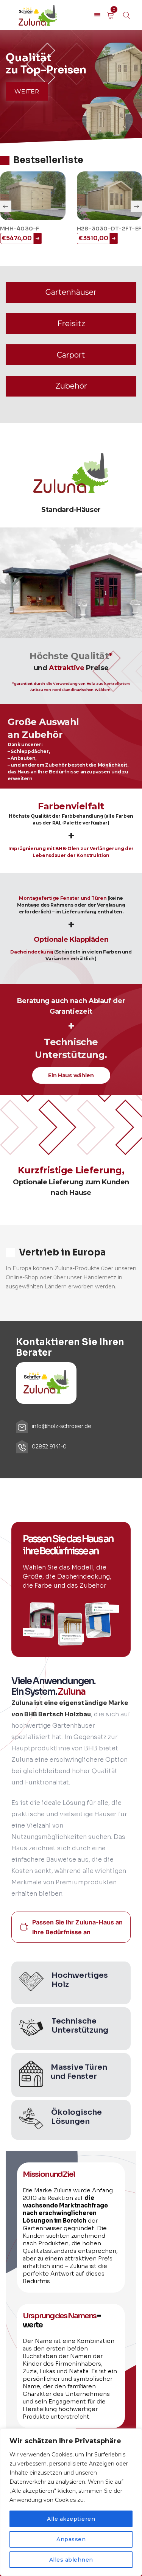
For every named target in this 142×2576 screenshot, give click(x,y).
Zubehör (71, 386)
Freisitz (71, 324)
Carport (71, 355)
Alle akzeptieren (71, 2519)
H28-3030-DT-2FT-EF (39, 229)
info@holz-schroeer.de (62, 1426)
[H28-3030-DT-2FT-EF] (39, 196)
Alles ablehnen (71, 2560)
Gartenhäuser (71, 292)
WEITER (27, 91)
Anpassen (71, 2539)
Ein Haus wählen (71, 1075)
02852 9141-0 (49, 1447)
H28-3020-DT (104, 229)
